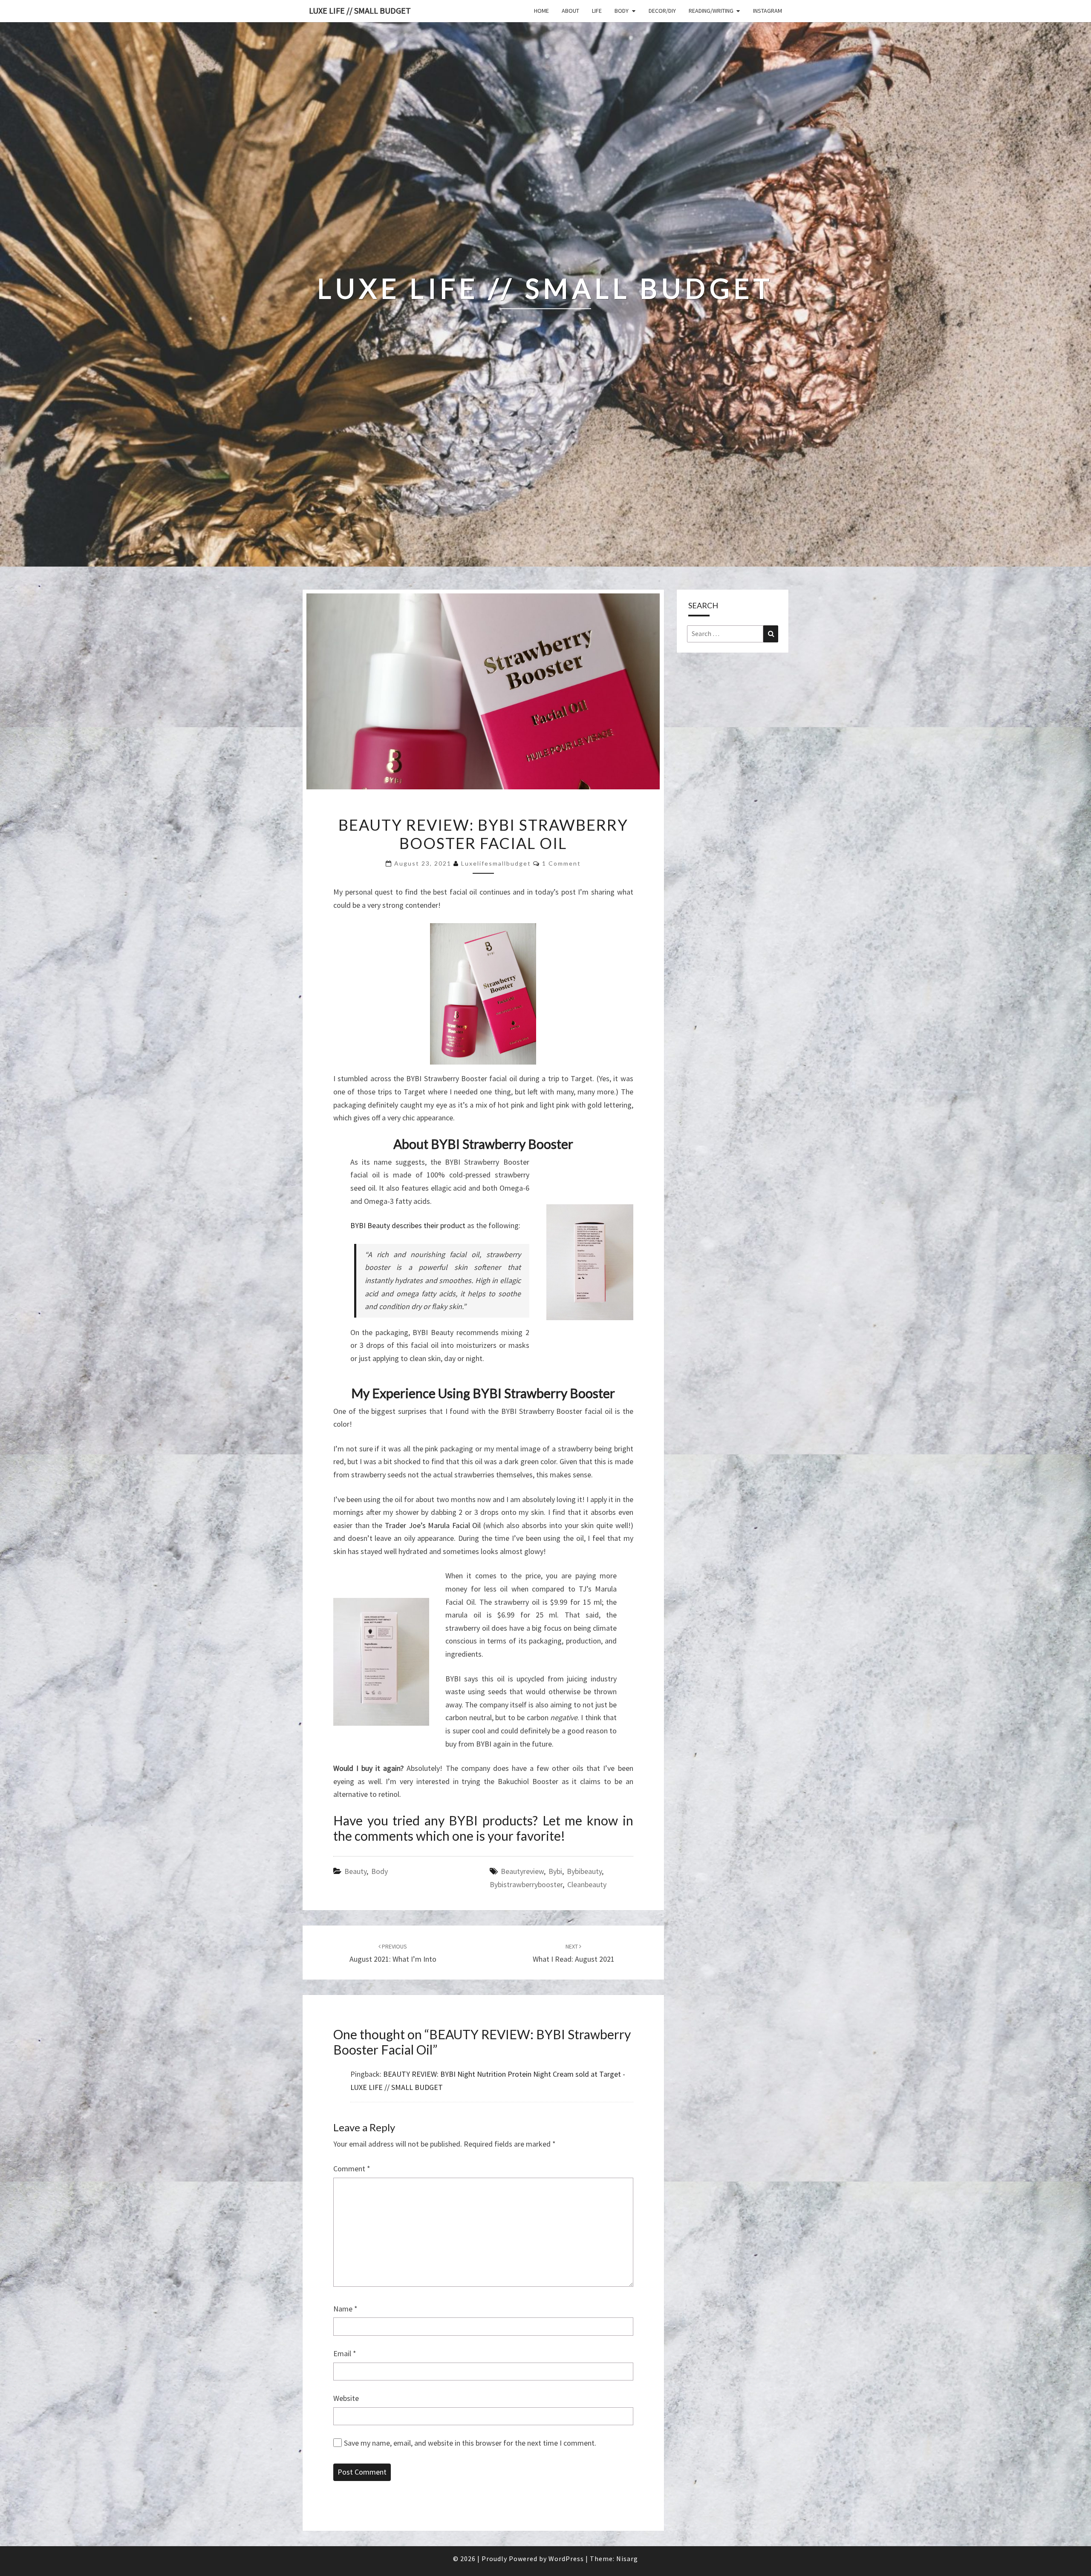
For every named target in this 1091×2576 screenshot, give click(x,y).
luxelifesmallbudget (496, 863)
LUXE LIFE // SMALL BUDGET (360, 10)
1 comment (561, 863)
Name (345, 2309)
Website (346, 2398)
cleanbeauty (587, 1884)
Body (622, 11)
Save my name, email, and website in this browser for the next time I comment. (470, 2443)
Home (541, 11)
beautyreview (522, 1871)
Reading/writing (711, 11)
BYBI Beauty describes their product (408, 1225)
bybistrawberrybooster (526, 1884)
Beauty (355, 1871)
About (570, 11)
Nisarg (627, 2559)
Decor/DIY (662, 11)
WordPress (566, 2559)
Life (597, 11)
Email (345, 2353)
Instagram (768, 11)
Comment (352, 2169)
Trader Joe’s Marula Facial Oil (433, 1525)
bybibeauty (584, 1871)
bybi (555, 1871)
